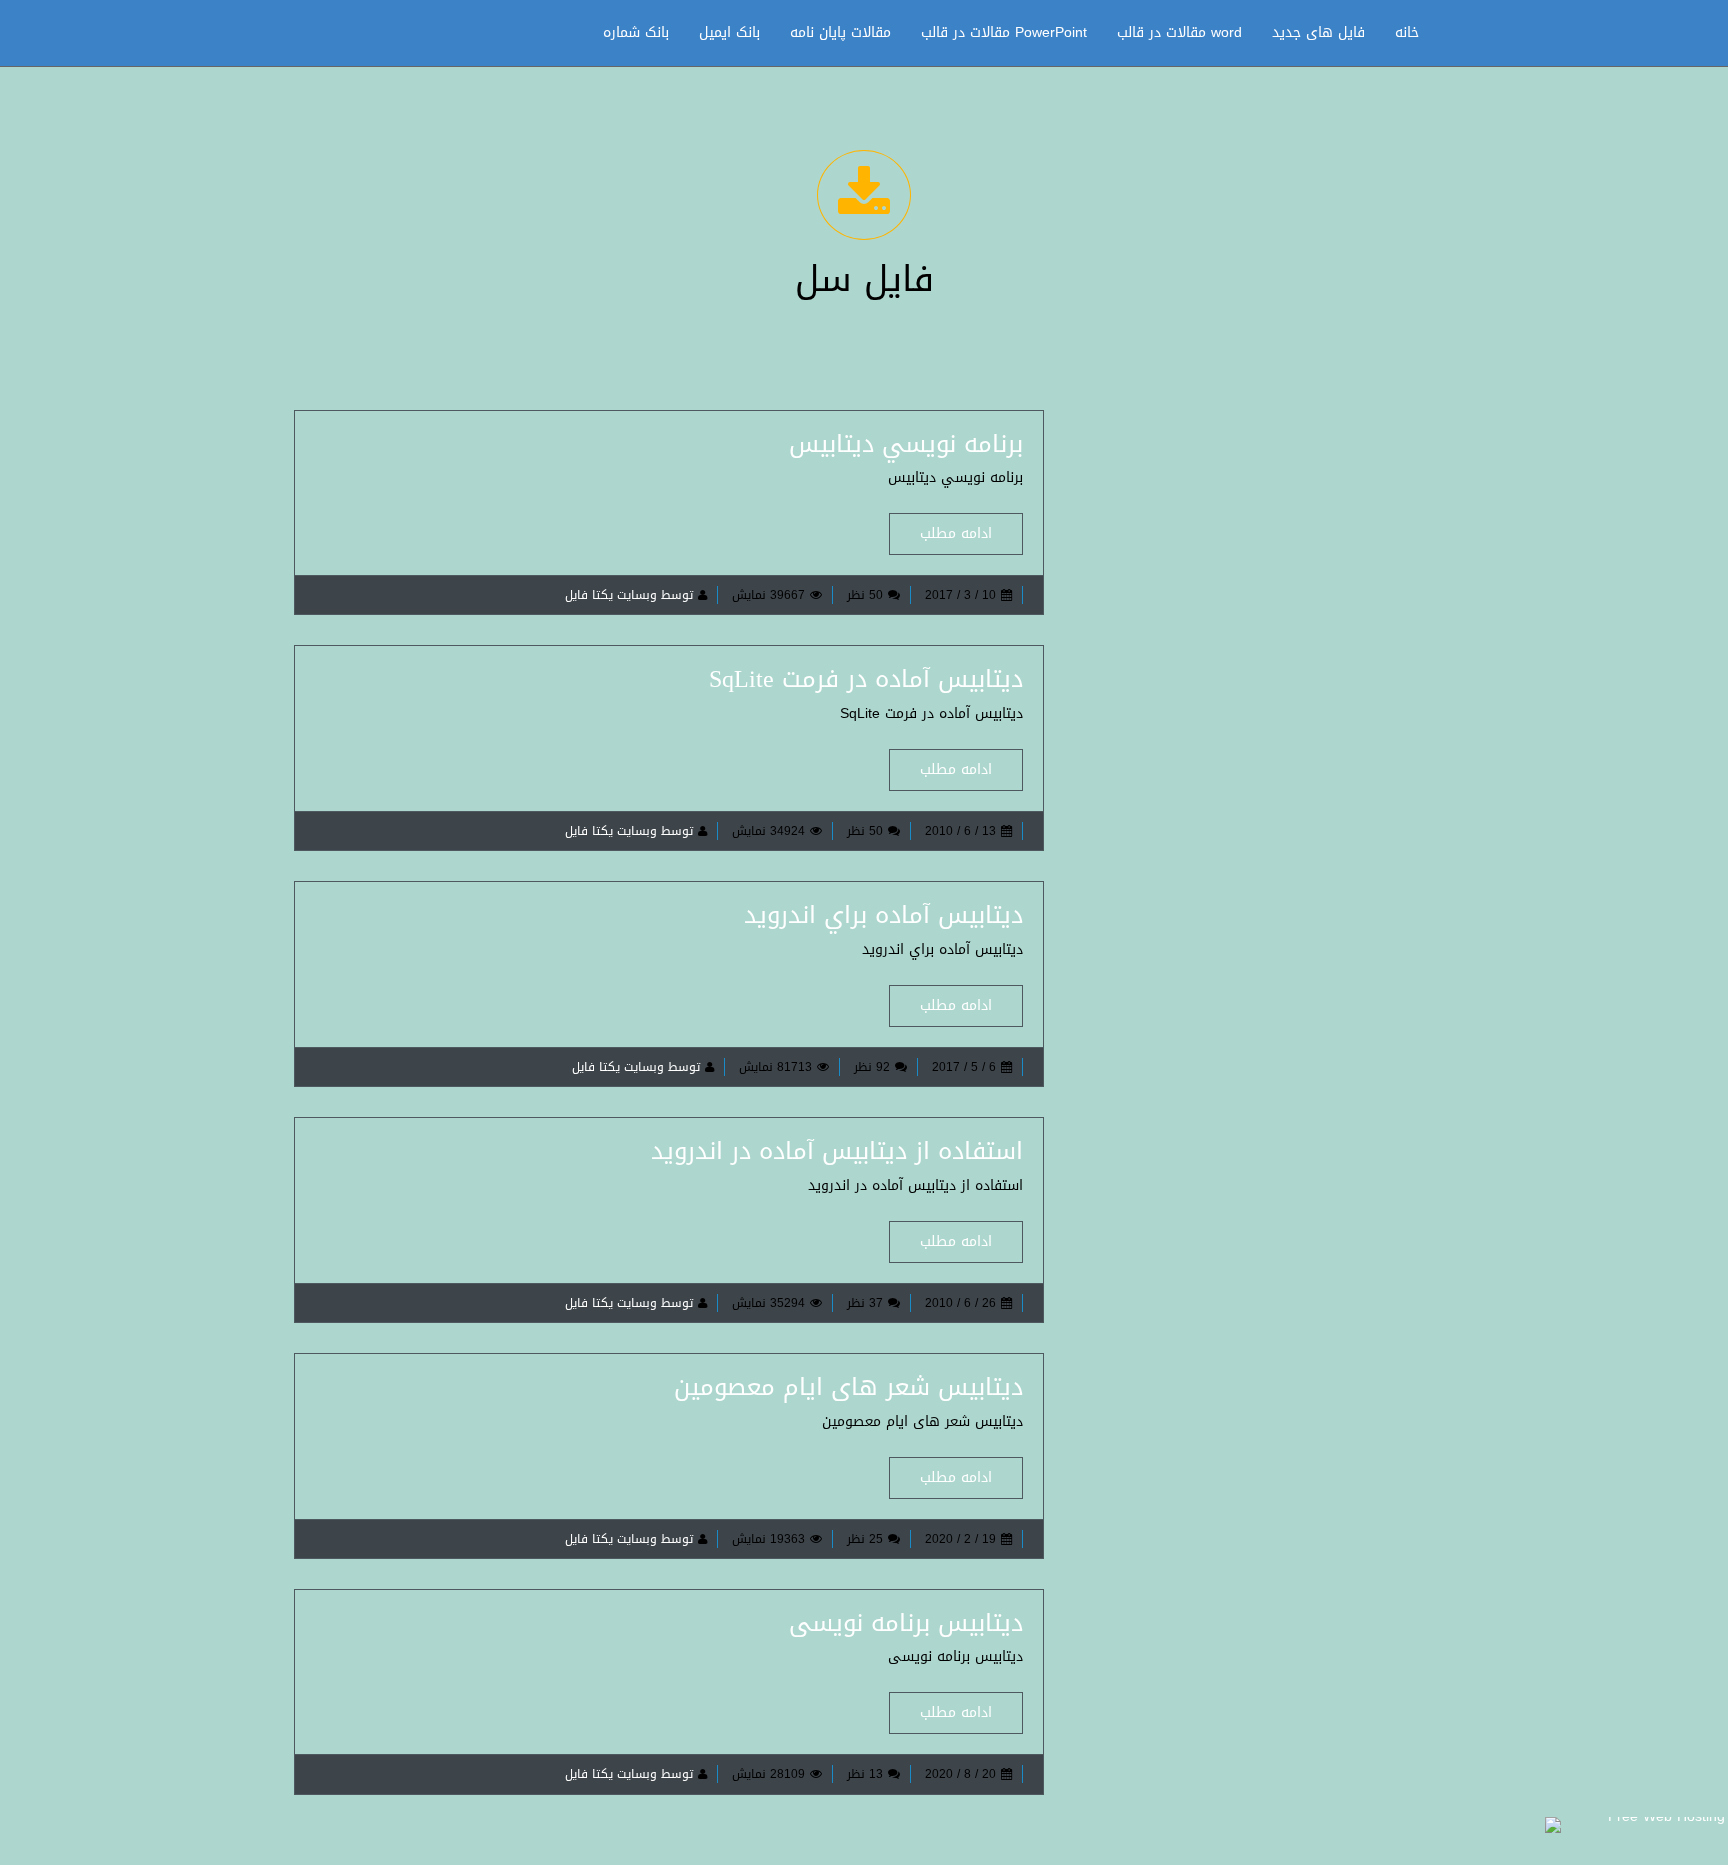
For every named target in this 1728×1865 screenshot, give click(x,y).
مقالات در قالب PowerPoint (1004, 32)
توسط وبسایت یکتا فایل (629, 595)
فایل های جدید (1318, 32)
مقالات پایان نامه (840, 32)
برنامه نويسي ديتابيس (906, 444)
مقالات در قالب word (1179, 32)
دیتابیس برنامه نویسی (906, 1623)
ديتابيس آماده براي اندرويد (883, 915)
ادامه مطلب (956, 533)
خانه (1407, 32)
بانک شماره (636, 32)
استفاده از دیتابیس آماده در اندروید (837, 1151)
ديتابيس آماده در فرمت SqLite (866, 679)
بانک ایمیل (729, 32)
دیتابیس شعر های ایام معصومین (848, 1387)
